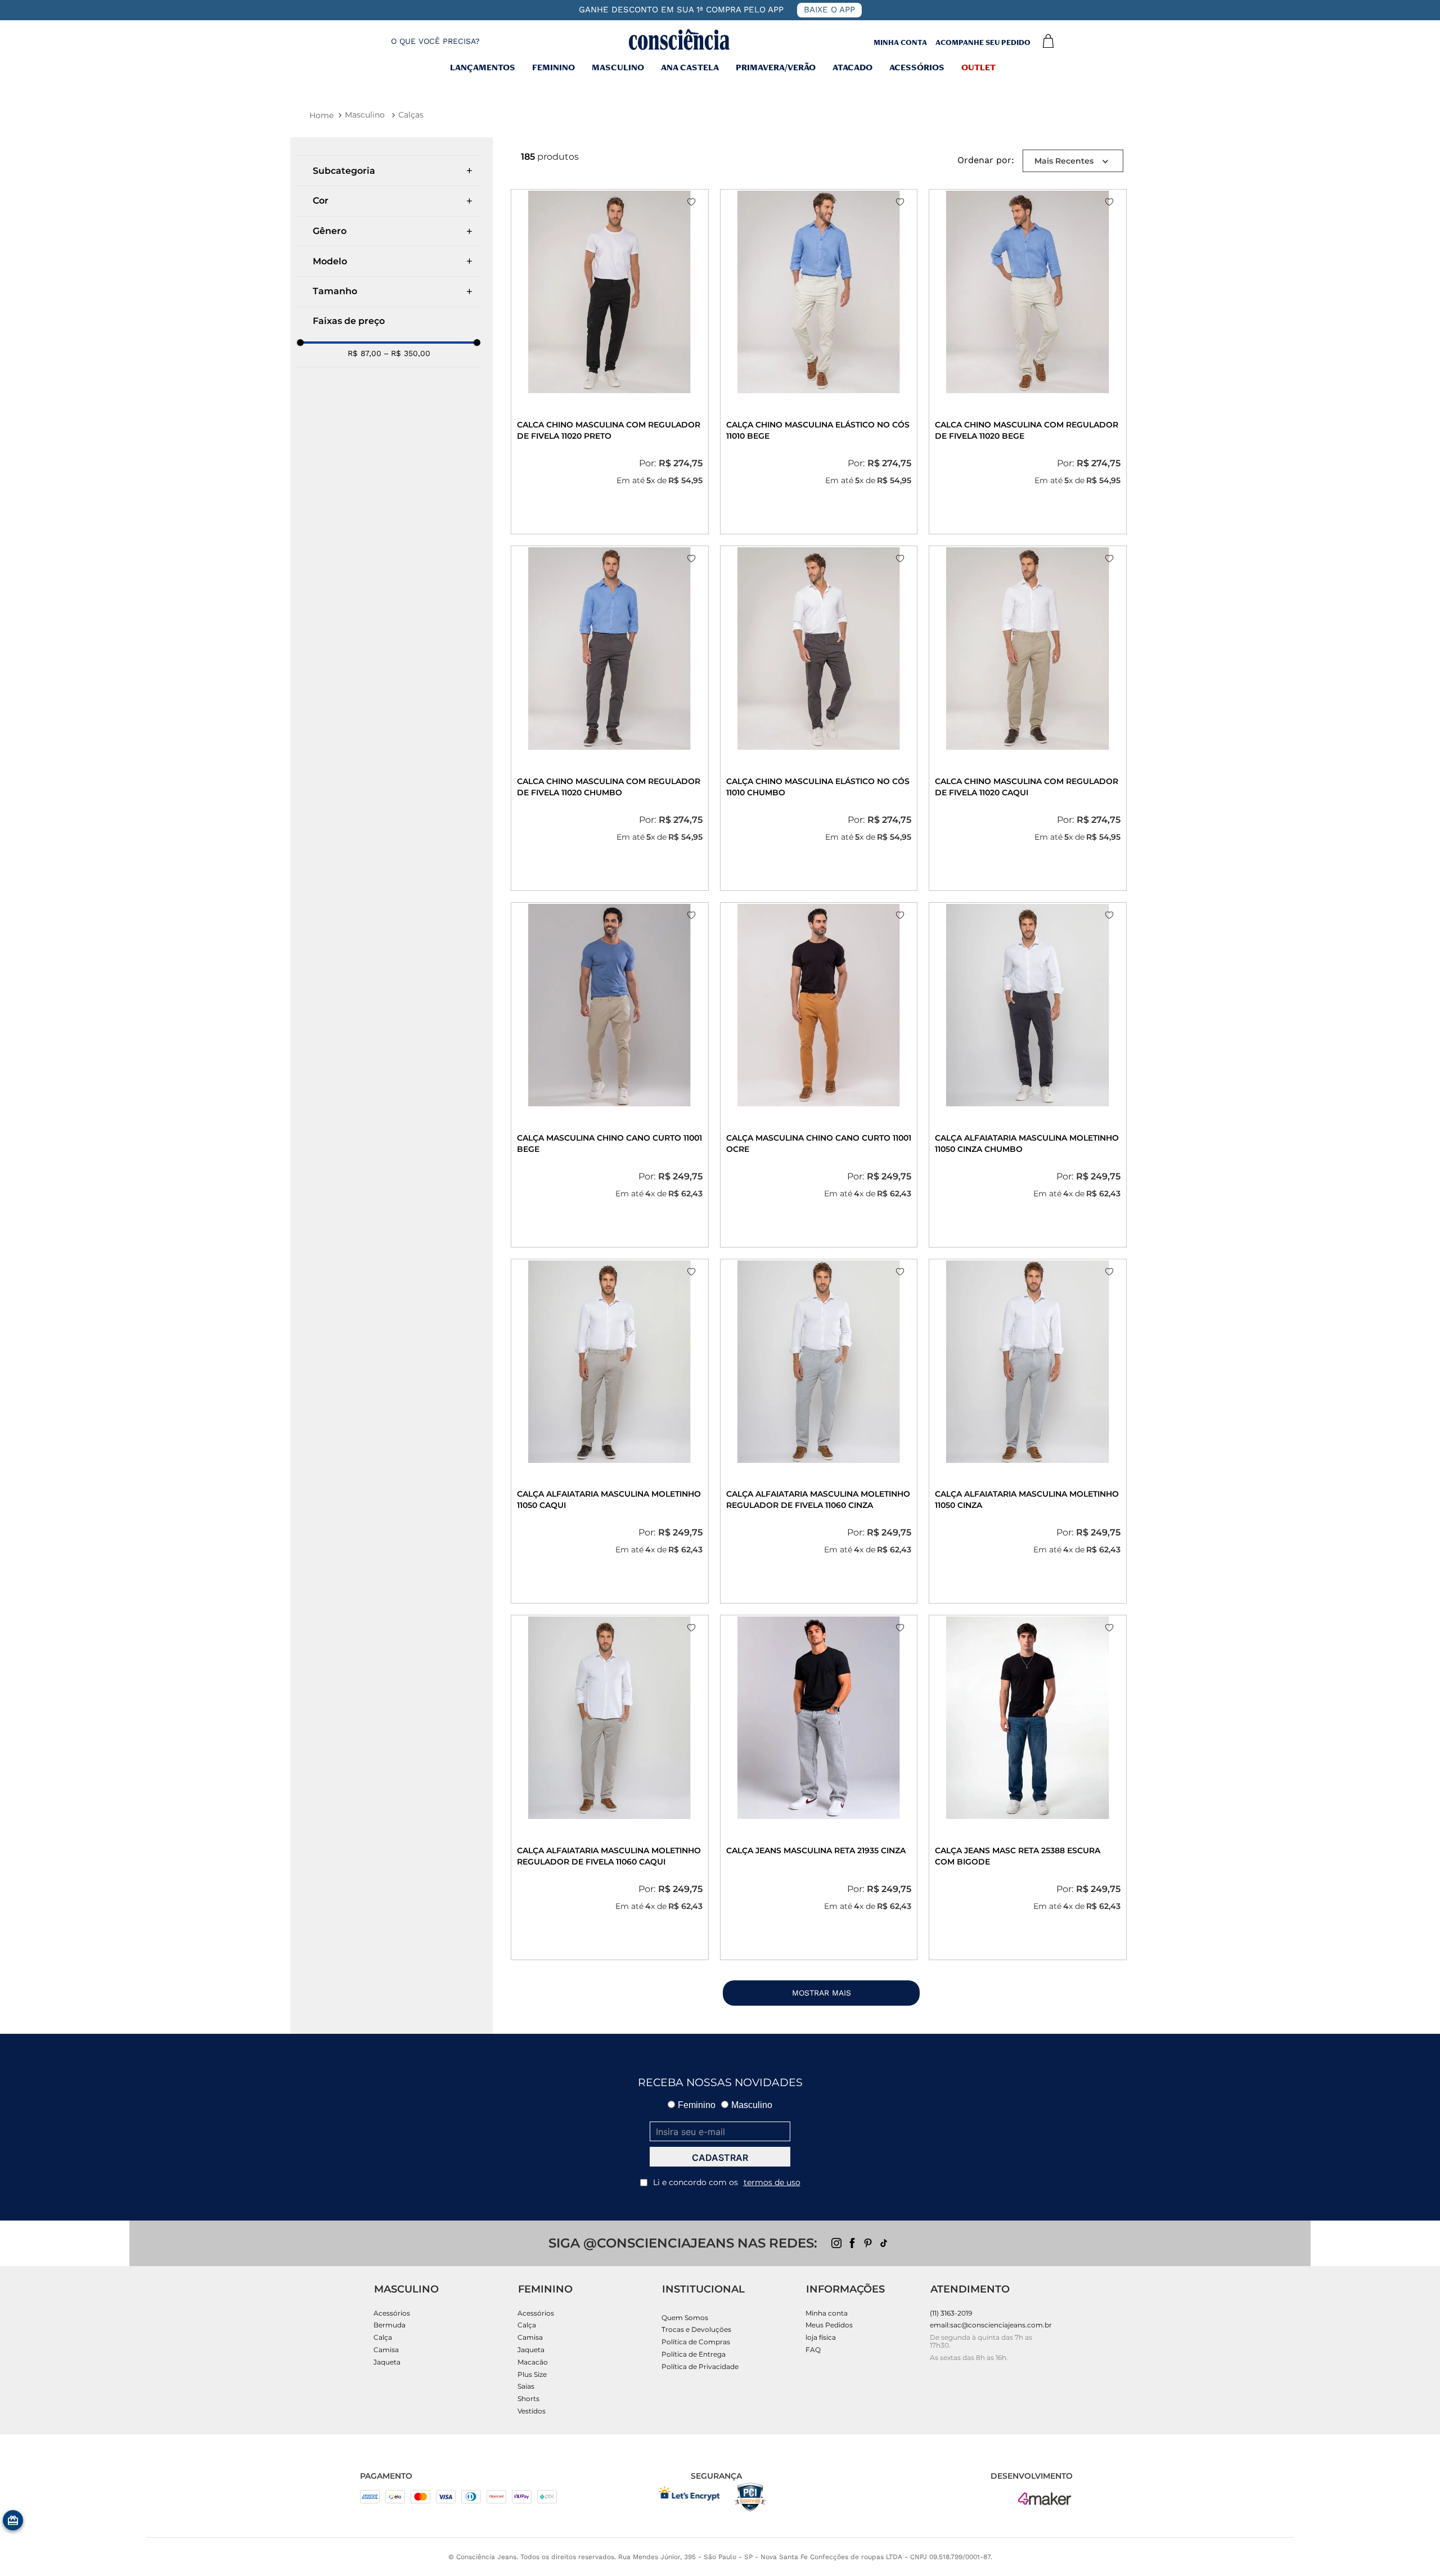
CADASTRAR (720, 2158)
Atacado (852, 69)
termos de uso (772, 2182)
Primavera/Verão (776, 69)
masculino (618, 69)
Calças (411, 115)
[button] (426, 41)
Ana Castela (690, 69)
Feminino (553, 69)
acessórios (917, 69)
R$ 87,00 (364, 353)
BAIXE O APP (829, 10)
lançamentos (483, 69)
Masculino (365, 115)
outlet (978, 69)
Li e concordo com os (727, 2182)
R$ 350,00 (407, 353)
